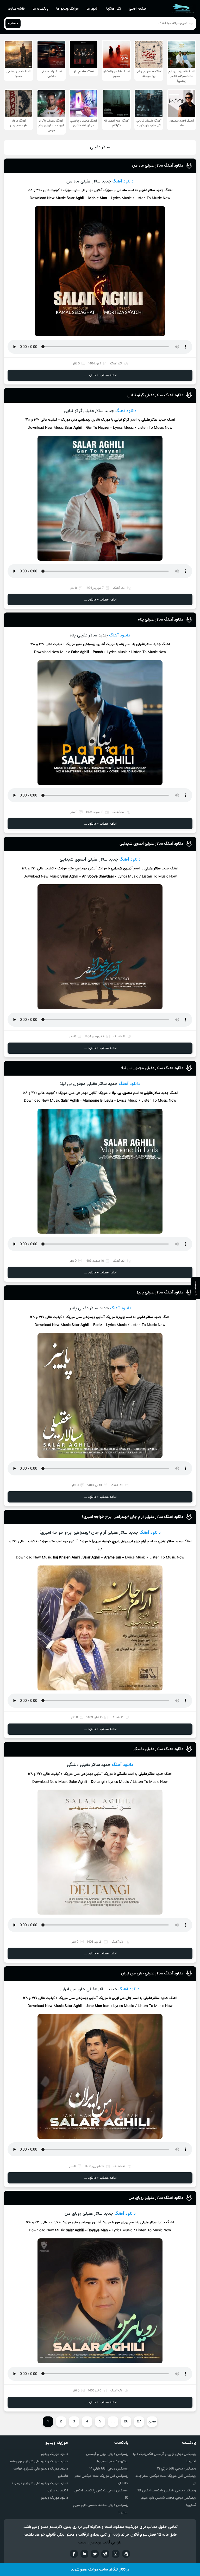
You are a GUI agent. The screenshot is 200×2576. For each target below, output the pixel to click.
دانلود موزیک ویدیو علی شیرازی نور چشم (39, 2461)
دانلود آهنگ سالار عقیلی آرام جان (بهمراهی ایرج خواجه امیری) (133, 1517)
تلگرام (105, 2554)
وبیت (82, 2543)
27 (139, 2422)
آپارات (126, 2554)
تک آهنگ (116, 364)
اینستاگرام (116, 2554)
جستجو (13, 23)
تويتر (95, 2554)
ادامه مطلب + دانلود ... (100, 375)
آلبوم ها (92, 9)
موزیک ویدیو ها (67, 9)
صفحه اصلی (137, 9)
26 (126, 2422)
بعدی (152, 2422)
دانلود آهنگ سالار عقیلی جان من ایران (152, 1973)
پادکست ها (40, 9)
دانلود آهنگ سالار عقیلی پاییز (160, 1292)
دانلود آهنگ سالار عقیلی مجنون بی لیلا (152, 1068)
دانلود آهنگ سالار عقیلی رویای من (156, 2198)
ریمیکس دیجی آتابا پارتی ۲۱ (177, 2469)
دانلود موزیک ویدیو (55, 2454)
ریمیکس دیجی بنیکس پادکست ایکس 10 (167, 2490)
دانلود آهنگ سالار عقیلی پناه (161, 620)
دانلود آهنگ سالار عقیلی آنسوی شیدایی (151, 844)
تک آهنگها (114, 9)
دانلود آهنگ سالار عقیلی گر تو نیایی (155, 395)
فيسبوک (74, 2554)
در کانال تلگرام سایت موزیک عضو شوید (100, 2570)
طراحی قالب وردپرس (106, 2543)
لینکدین (84, 2554)
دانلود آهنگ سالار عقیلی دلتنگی (158, 1749)
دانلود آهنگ (123, 181)
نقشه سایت (16, 9)
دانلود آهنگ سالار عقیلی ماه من (158, 166)
